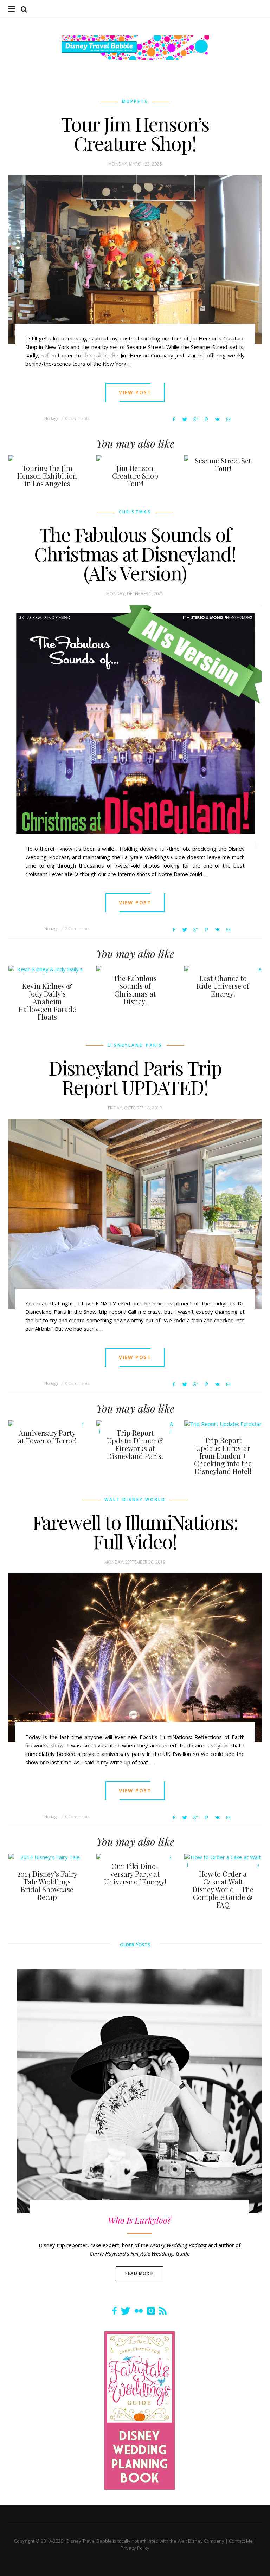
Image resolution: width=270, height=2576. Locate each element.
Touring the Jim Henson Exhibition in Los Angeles (47, 476)
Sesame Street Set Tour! (223, 464)
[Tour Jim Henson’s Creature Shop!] (135, 260)
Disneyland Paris (135, 1045)
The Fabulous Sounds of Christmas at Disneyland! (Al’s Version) (135, 553)
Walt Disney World (135, 1500)
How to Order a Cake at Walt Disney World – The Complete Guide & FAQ (223, 1889)
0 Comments (77, 418)
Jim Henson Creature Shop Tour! (135, 476)
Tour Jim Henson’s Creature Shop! (135, 133)
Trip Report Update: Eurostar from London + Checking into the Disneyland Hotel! (223, 1456)
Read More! (139, 2273)
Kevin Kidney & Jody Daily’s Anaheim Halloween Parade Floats (47, 1001)
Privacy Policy (135, 2548)
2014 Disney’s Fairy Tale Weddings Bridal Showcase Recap (47, 1885)
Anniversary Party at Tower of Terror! (47, 1437)
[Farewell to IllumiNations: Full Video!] (135, 1658)
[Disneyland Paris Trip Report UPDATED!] (135, 1214)
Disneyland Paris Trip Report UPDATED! (135, 1077)
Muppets (135, 101)
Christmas (135, 512)
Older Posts (135, 1945)
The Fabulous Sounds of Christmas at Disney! (135, 990)
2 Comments (77, 929)
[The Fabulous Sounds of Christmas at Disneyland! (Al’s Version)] (135, 730)
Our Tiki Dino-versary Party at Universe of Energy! (135, 1874)
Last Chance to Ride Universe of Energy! (223, 986)
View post (135, 392)
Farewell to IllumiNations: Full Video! (135, 1532)
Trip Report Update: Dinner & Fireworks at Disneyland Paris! (135, 1444)
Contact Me (241, 2541)
